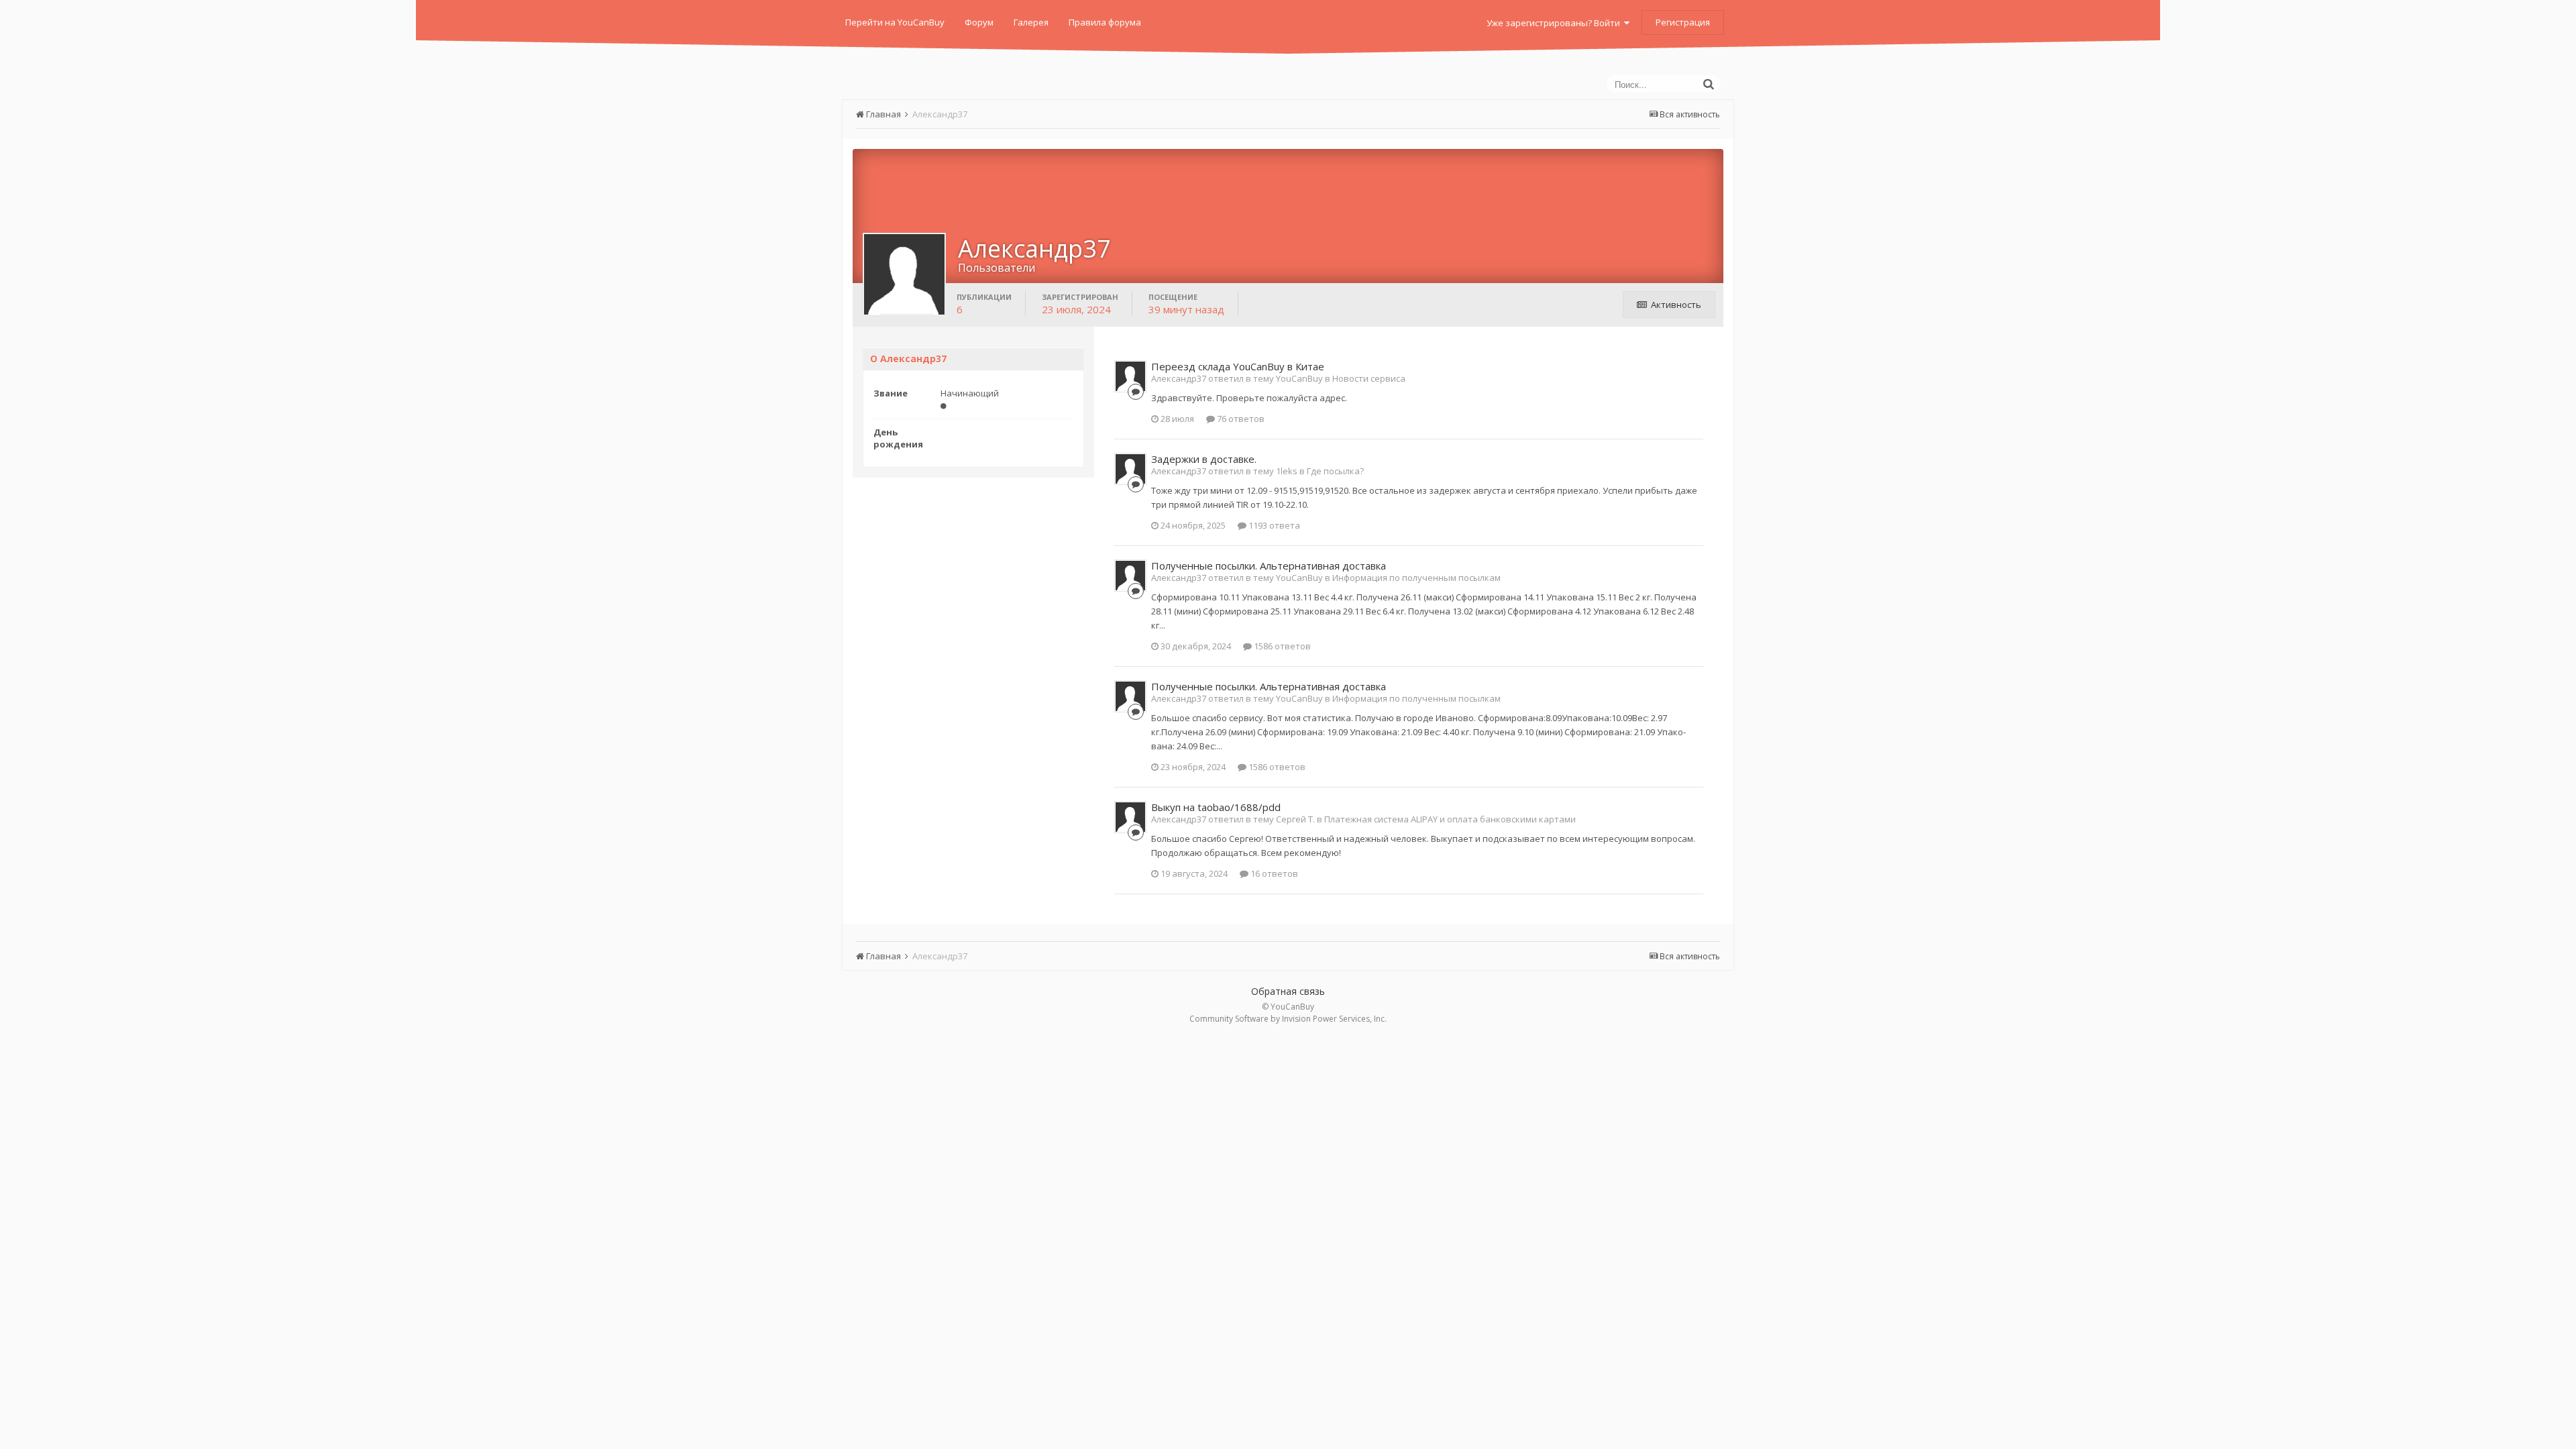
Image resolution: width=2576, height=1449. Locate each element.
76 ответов (1240, 419)
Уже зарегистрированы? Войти (1555, 23)
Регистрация (1683, 22)
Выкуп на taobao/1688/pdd (1216, 807)
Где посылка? (1335, 471)
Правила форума (1105, 22)
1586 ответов (1281, 646)
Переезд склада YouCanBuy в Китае (1238, 366)
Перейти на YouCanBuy (895, 22)
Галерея (1031, 22)
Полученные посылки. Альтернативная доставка (1269, 566)
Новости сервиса (1369, 378)
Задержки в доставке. (1204, 459)
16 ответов (1273, 873)
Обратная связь (1288, 991)
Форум (979, 22)
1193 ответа (1273, 525)
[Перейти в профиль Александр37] (1130, 376)
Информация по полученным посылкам (1416, 578)
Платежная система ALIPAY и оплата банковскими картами (1450, 819)
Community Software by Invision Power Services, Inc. (1288, 1019)
